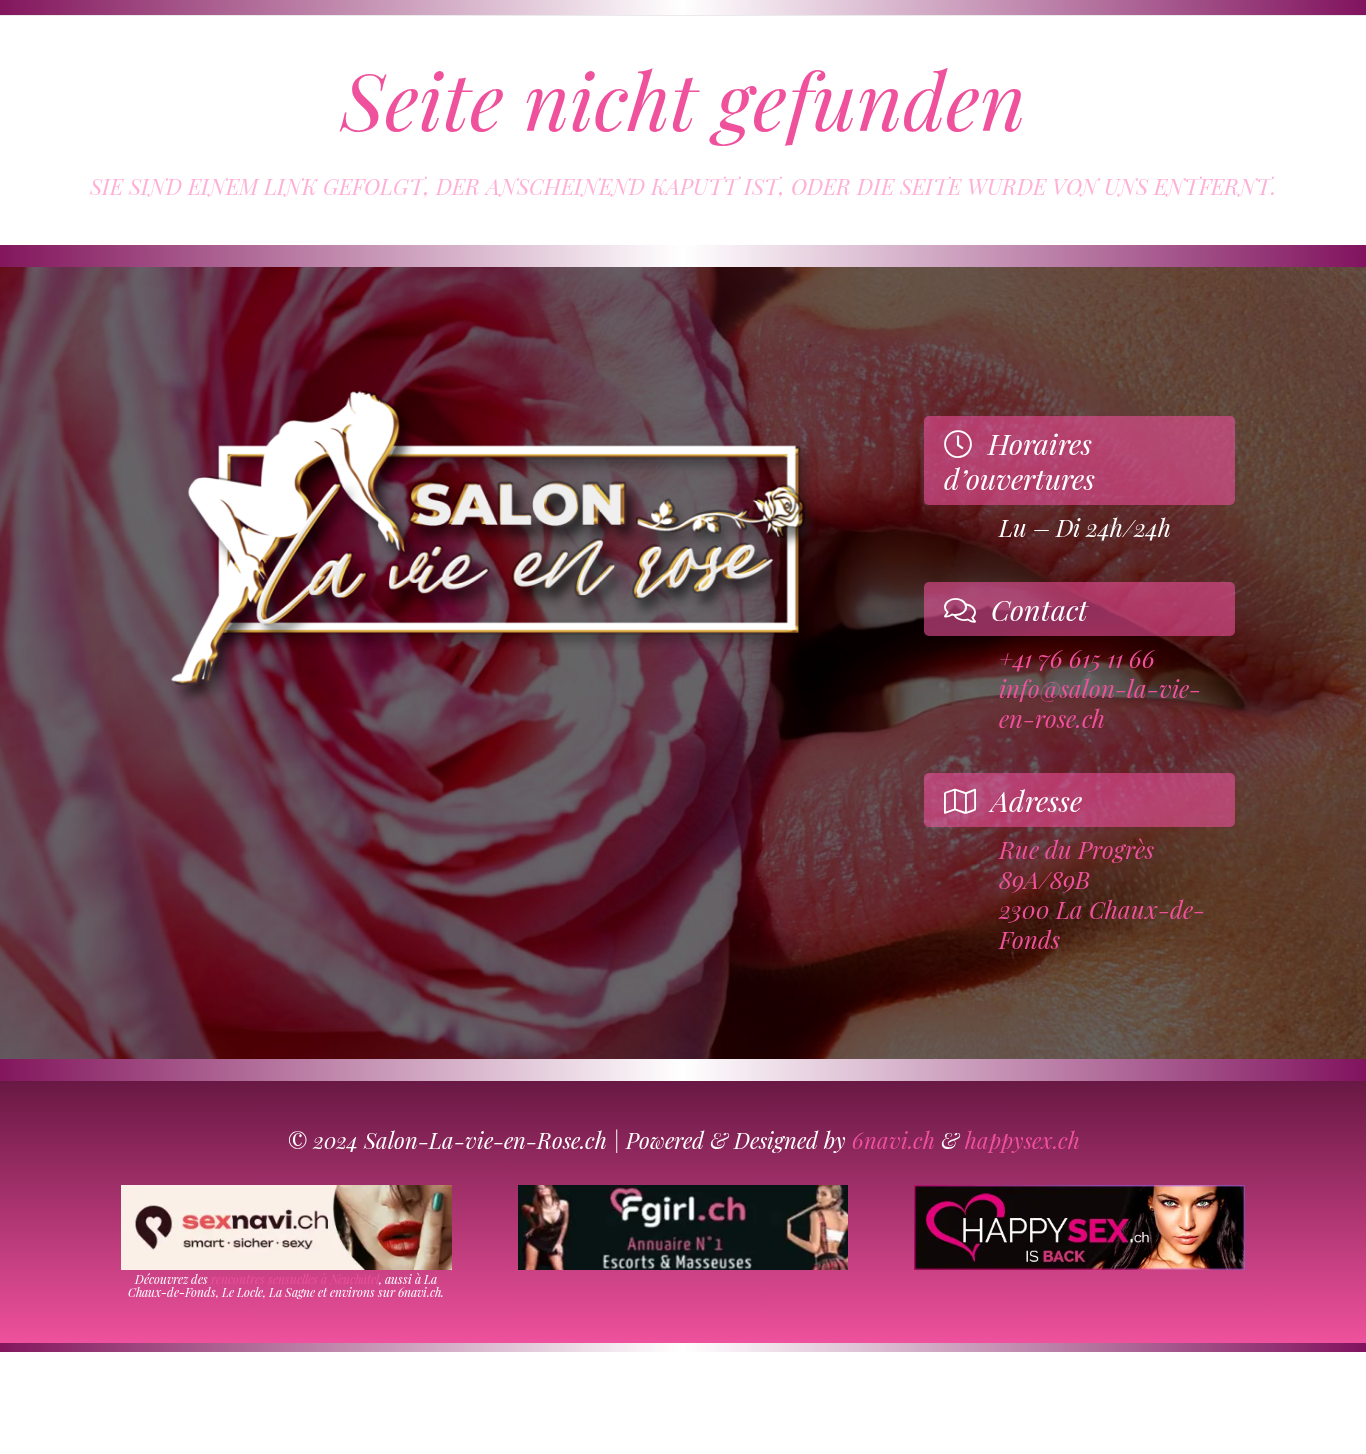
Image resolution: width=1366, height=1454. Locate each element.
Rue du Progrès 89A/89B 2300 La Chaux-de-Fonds (1102, 895)
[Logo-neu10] (484, 542)
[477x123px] (1079, 1227)
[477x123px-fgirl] (683, 1227)
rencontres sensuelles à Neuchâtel (295, 1279)
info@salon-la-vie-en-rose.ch (1100, 703)
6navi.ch (893, 1140)
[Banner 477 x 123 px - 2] (286, 1227)
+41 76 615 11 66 (1077, 658)
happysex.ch (1022, 1140)
